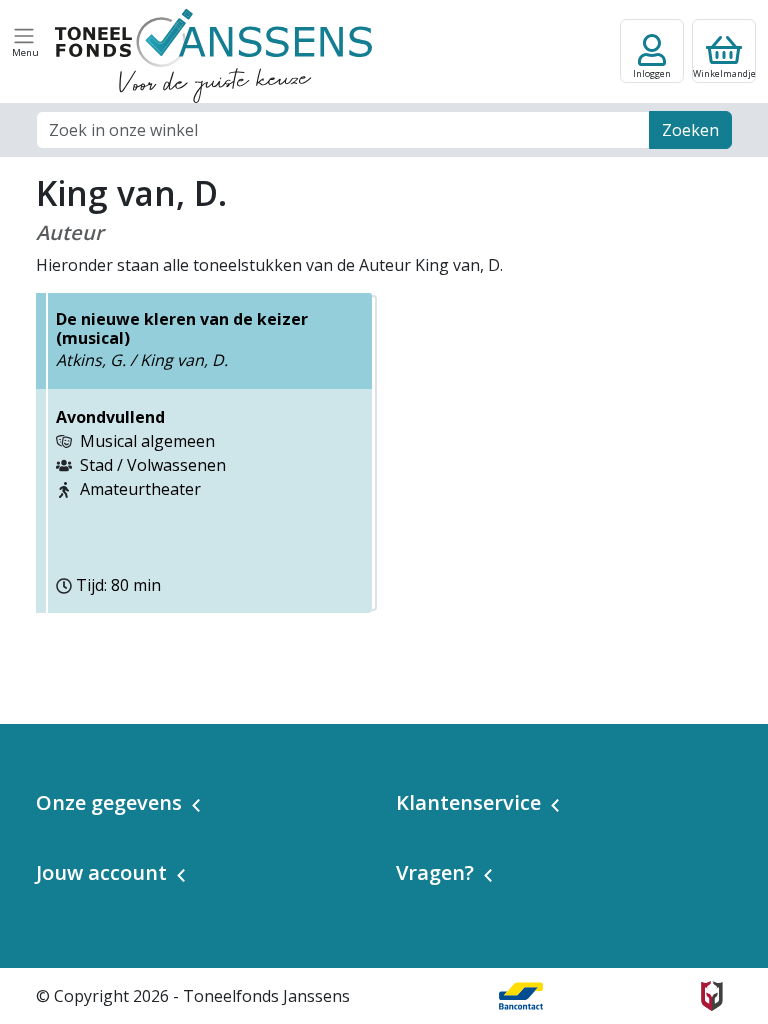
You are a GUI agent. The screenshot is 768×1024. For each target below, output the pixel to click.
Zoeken (690, 130)
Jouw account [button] (101, 872)
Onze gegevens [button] (109, 802)
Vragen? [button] (435, 872)
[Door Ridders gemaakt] (712, 996)
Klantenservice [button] (468, 802)
